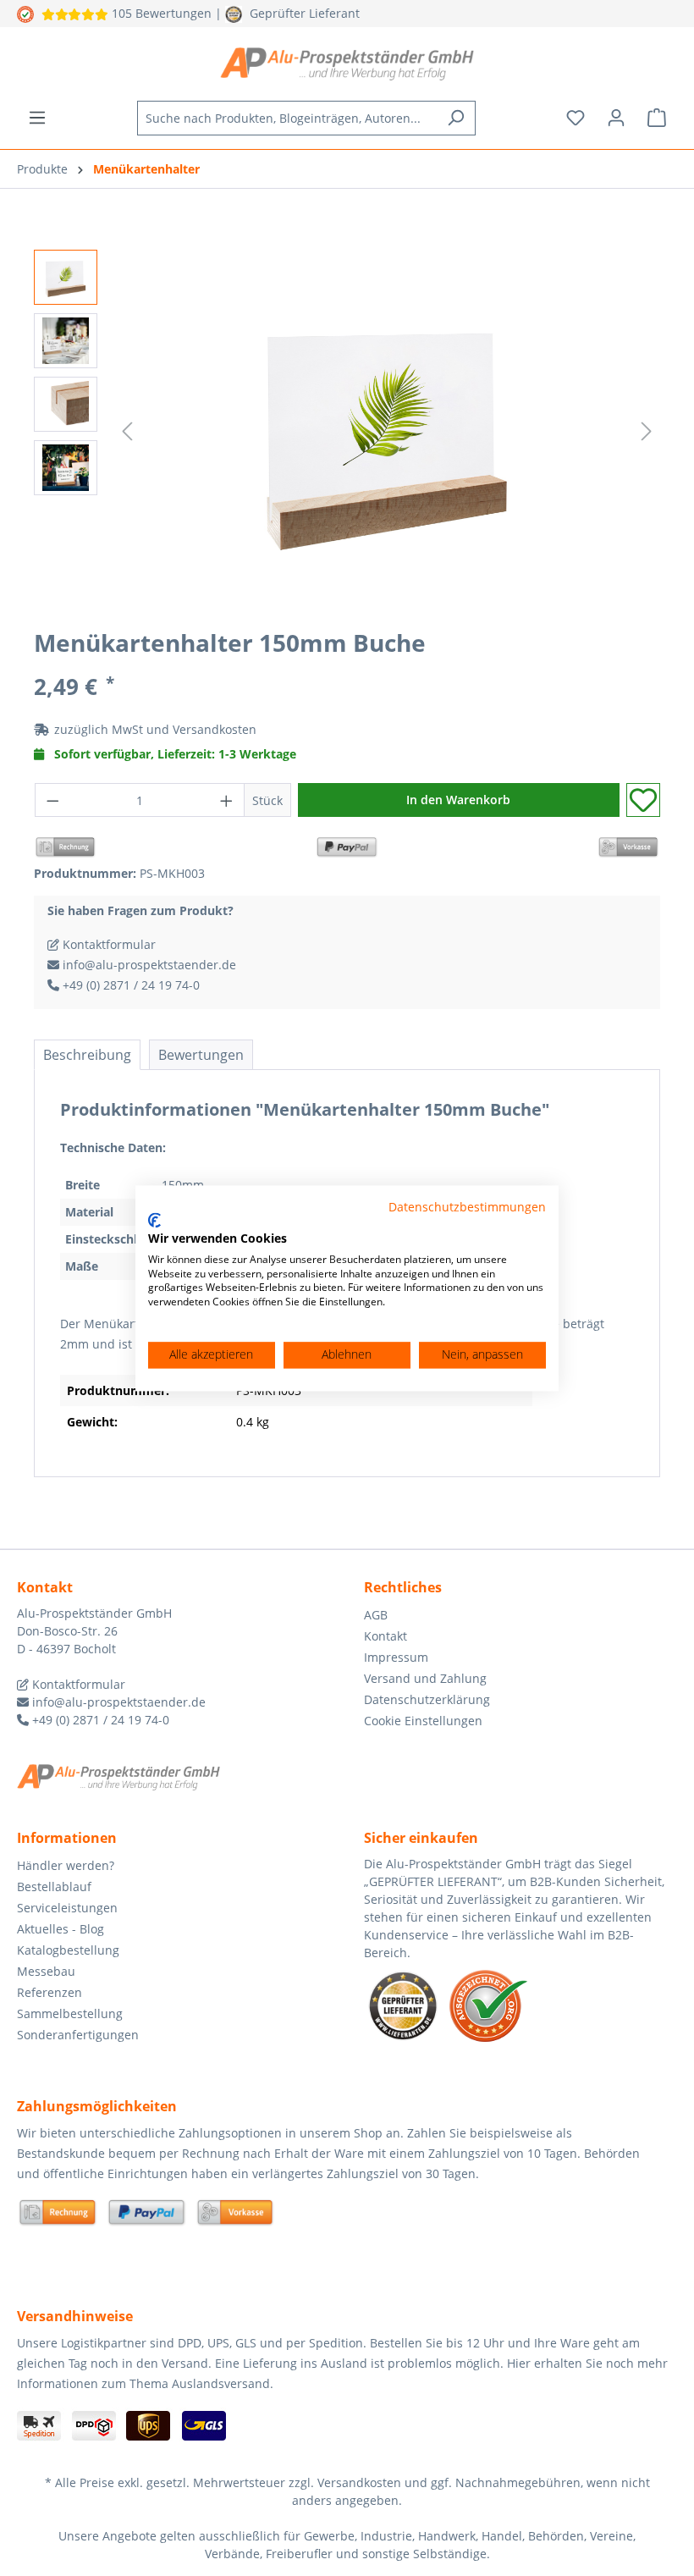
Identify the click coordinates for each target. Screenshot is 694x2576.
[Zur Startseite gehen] (347, 63)
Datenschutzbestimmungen (467, 1207)
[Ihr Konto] (616, 118)
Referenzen (50, 1992)
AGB (376, 1615)
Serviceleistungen (67, 1908)
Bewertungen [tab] (201, 1055)
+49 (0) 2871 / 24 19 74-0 (129, 985)
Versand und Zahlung (425, 1678)
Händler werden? (66, 1865)
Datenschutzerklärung (427, 1699)
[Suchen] (456, 118)
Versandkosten (215, 729)
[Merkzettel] (576, 118)
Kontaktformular (107, 944)
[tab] (87, 1055)
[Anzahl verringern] (52, 800)
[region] (347, 432)
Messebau (46, 1971)
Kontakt (386, 1636)
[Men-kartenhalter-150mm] (387, 431)
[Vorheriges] (127, 431)
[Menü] (37, 118)
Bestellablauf (54, 1886)
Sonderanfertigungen (78, 2035)
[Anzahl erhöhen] (227, 800)
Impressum (396, 1657)
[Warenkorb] (657, 118)
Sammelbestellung (70, 2013)
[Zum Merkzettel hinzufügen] (643, 800)
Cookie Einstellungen (423, 1721)
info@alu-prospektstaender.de (148, 965)
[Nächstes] (647, 431)
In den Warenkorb (458, 800)
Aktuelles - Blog (61, 1929)
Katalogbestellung (68, 1950)
